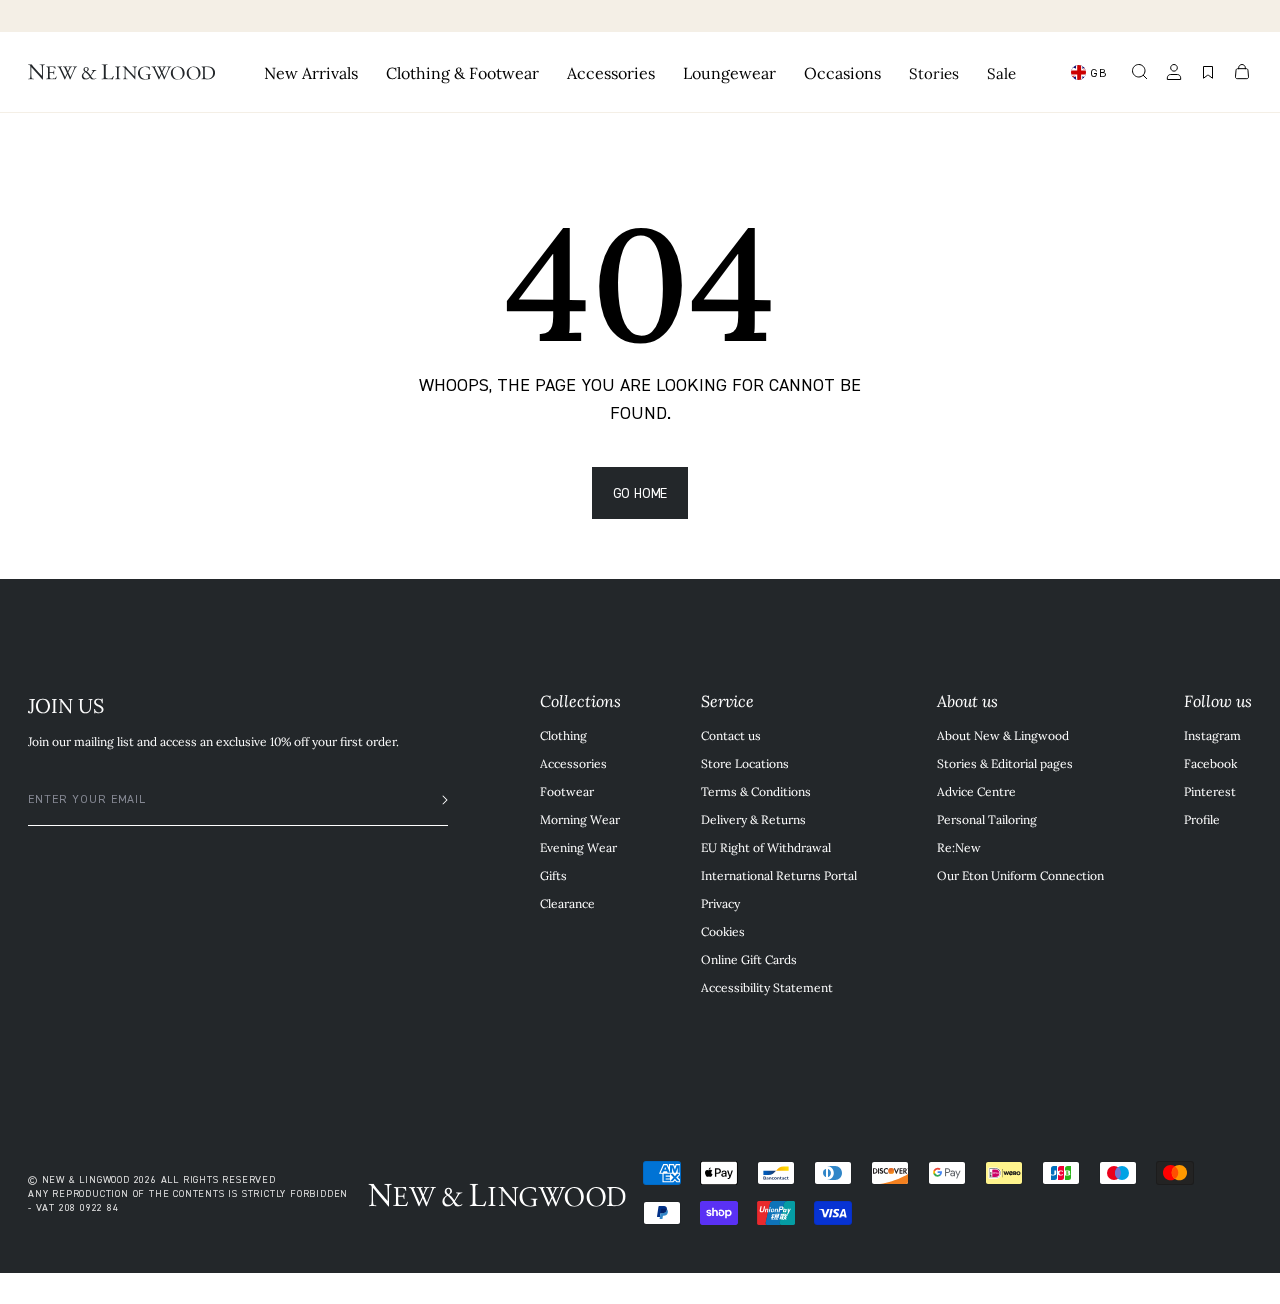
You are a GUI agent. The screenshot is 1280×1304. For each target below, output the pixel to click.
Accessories (573, 763)
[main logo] (121, 72)
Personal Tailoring (987, 819)
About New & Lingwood (1003, 735)
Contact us (731, 735)
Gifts (553, 875)
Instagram (1212, 735)
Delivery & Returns (753, 819)
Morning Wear (580, 819)
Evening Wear (578, 847)
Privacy (720, 903)
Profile (1202, 819)
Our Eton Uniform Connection (1020, 875)
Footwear (567, 791)
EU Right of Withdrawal (766, 847)
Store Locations (745, 763)
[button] (1140, 72)
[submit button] (435, 800)
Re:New (959, 847)
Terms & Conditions (756, 791)
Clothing (563, 735)
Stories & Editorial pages (1005, 763)
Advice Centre (976, 791)
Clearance (567, 903)
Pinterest (1210, 791)
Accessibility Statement (767, 987)
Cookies (723, 931)
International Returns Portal (779, 875)
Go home (640, 492)
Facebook (1210, 763)
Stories (934, 72)
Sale (1001, 72)
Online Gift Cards (749, 959)
